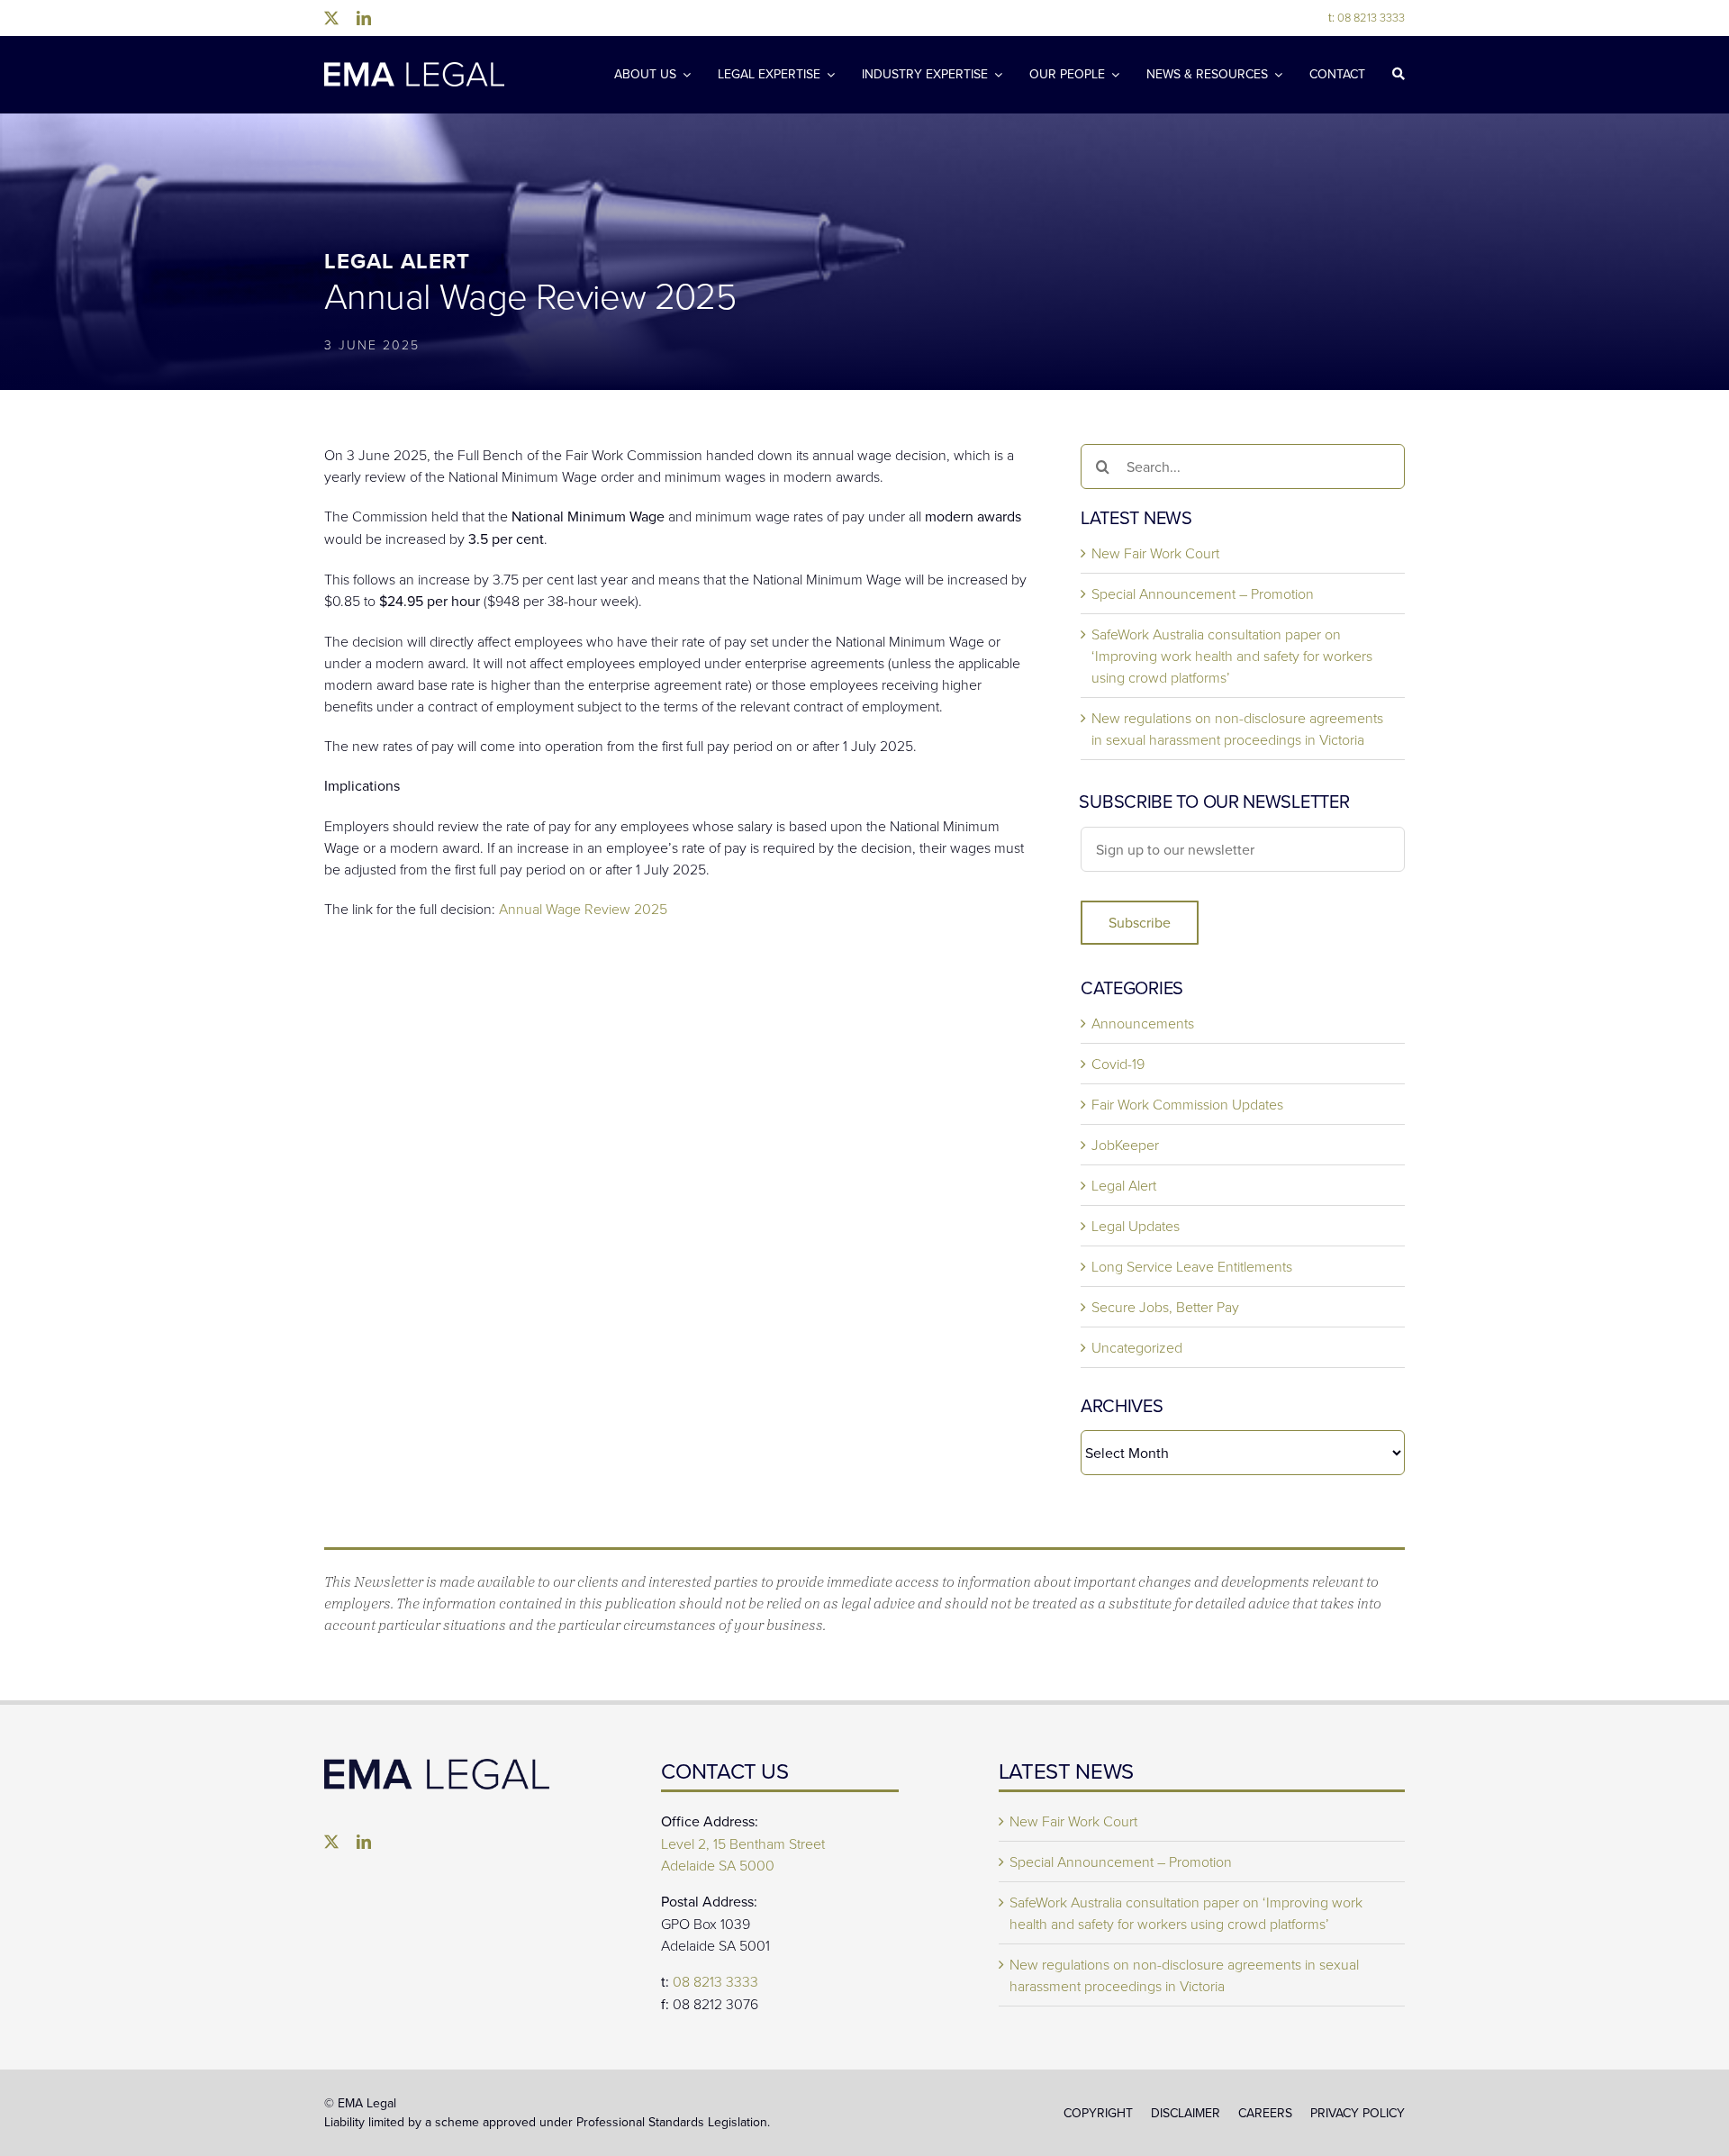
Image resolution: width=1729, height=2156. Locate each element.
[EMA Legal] (437, 1766)
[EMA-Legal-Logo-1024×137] (414, 69)
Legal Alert (1124, 1185)
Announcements (1143, 1023)
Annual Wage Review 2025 (583, 909)
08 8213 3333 (1367, 17)
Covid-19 (1118, 1064)
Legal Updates (1136, 1226)
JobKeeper (1125, 1145)
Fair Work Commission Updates (1187, 1104)
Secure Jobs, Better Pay (1165, 1307)
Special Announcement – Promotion (1203, 593)
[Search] (1399, 75)
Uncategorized (1137, 1347)
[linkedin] (364, 18)
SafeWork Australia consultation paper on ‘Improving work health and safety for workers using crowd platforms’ (1232, 656)
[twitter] (331, 18)
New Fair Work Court (1155, 553)
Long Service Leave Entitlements (1192, 1266)
